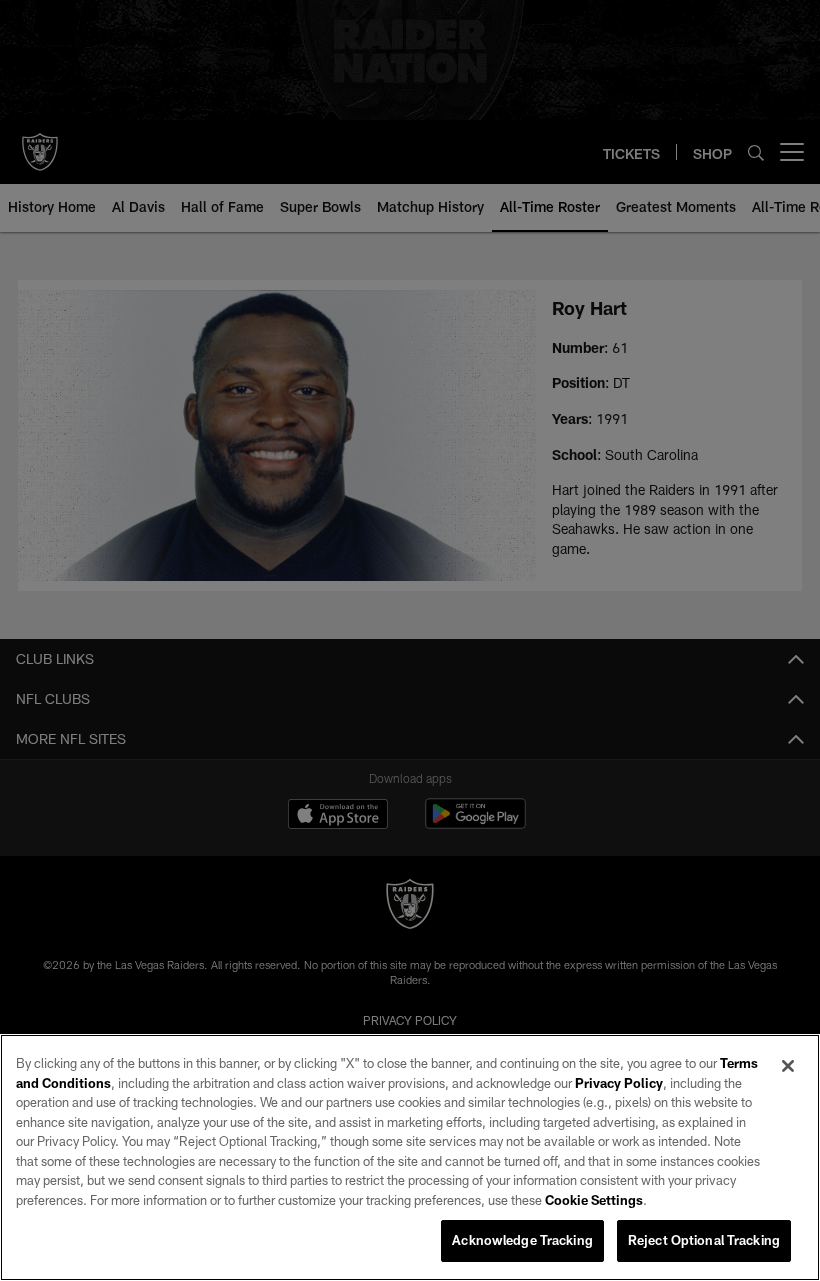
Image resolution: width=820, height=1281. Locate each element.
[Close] (788, 1066)
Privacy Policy (619, 1083)
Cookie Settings (594, 1200)
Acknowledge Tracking (522, 1240)
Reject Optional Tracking (704, 1240)
